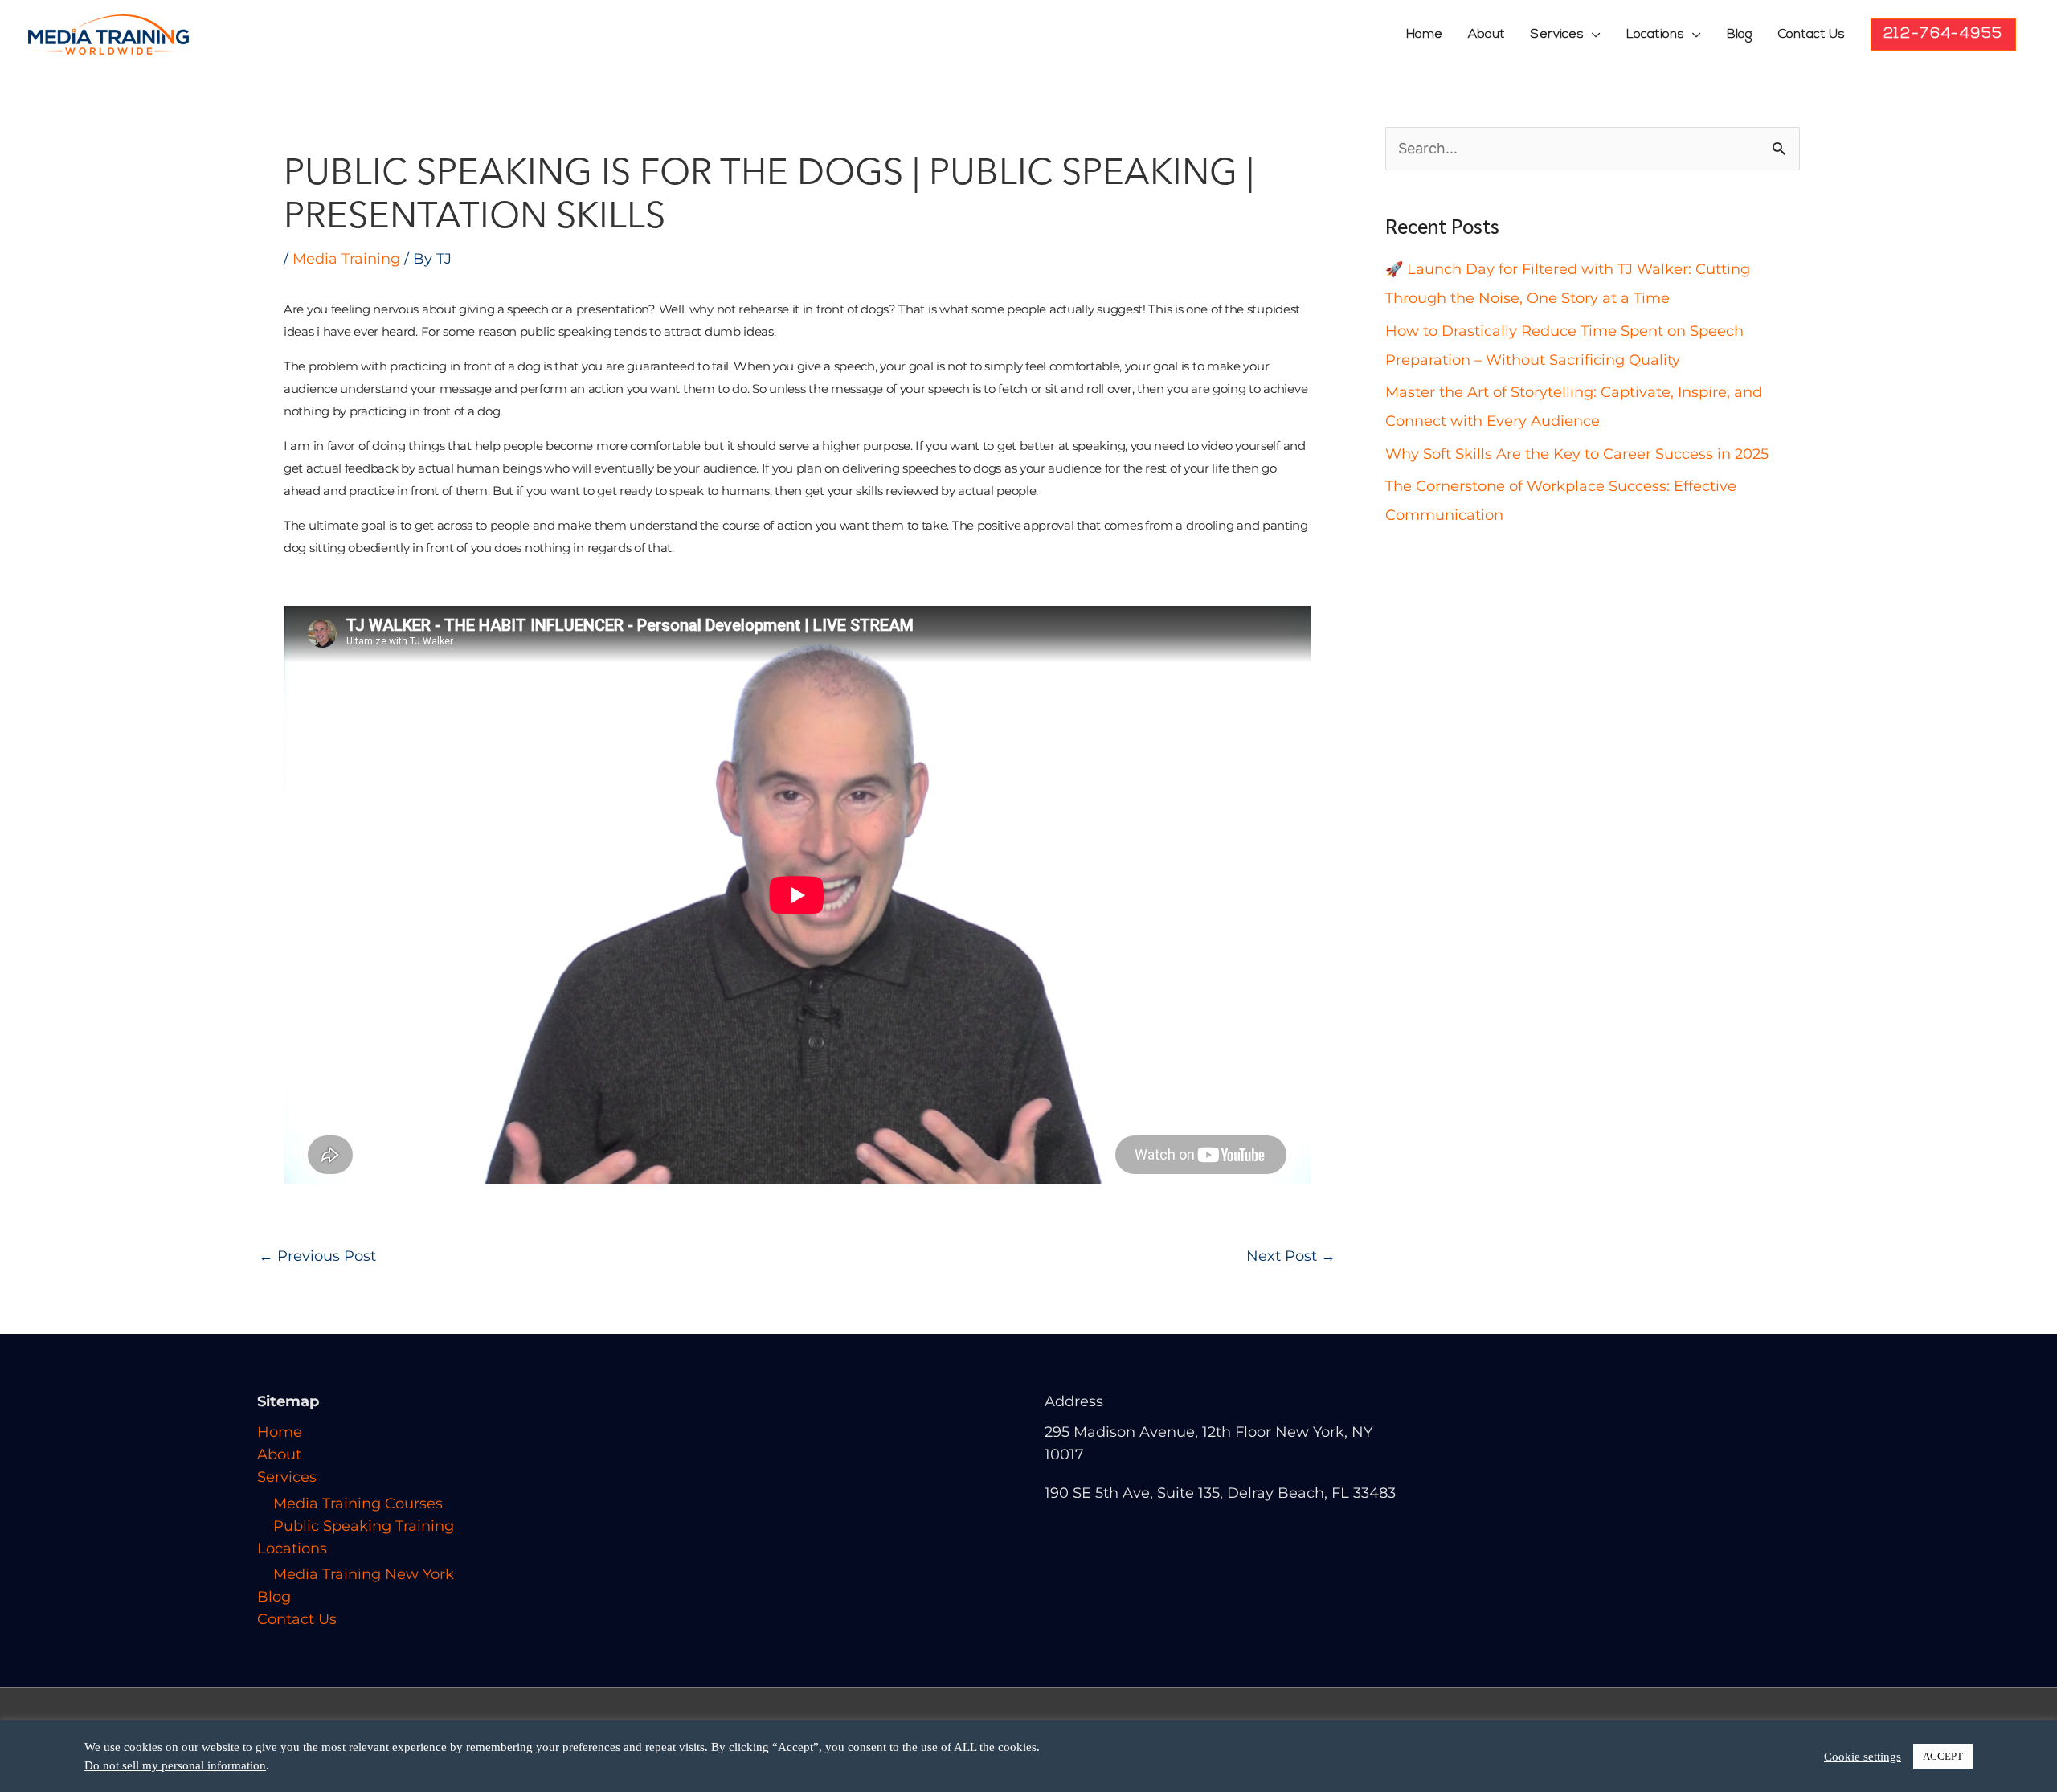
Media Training (346, 259)
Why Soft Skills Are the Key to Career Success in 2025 (1577, 454)
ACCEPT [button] (1943, 1756)
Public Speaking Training (364, 1526)
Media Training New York (364, 1574)
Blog (1740, 35)
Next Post (1291, 1256)
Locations (1655, 35)
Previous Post (317, 1256)
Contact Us (1812, 35)
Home (1424, 35)
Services (1557, 35)
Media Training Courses (358, 1504)
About (1487, 35)
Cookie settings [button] (1863, 1757)
